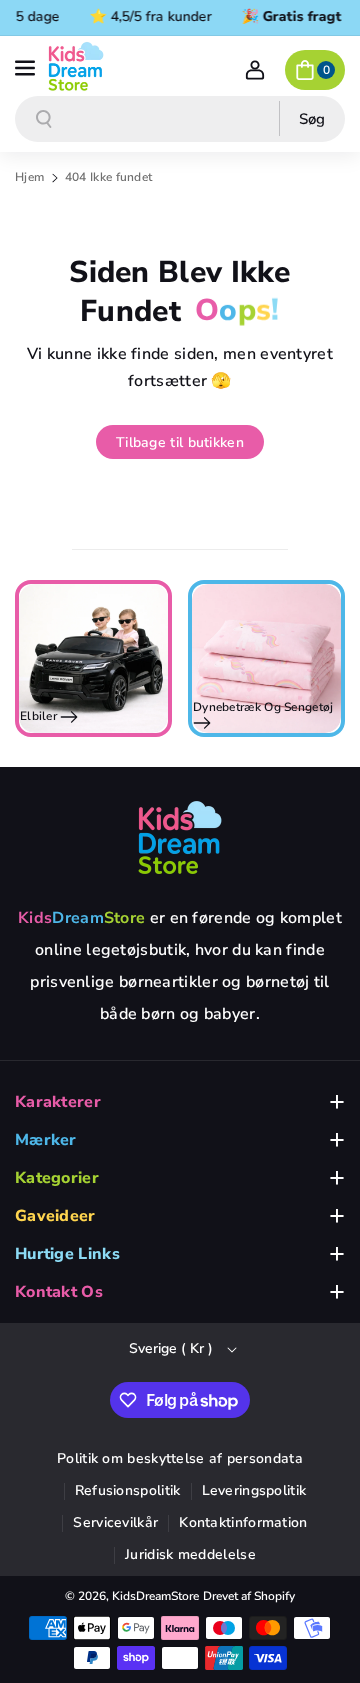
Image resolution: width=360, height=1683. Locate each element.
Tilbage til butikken (180, 442)
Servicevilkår (115, 1522)
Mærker (46, 1140)
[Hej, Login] (255, 70)
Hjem (29, 177)
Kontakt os (59, 1292)
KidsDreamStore (155, 1596)
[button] (27, 66)
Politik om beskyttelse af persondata (180, 1458)
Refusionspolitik (128, 1490)
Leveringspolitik (254, 1490)
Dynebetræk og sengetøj (263, 707)
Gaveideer (55, 1216)
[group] (93, 658)
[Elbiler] (93, 658)
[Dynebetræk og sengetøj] (266, 658)
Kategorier (57, 1178)
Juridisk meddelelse (190, 1554)
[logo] (180, 837)
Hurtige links (67, 1254)
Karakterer (58, 1102)
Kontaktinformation (243, 1522)
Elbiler (40, 716)
